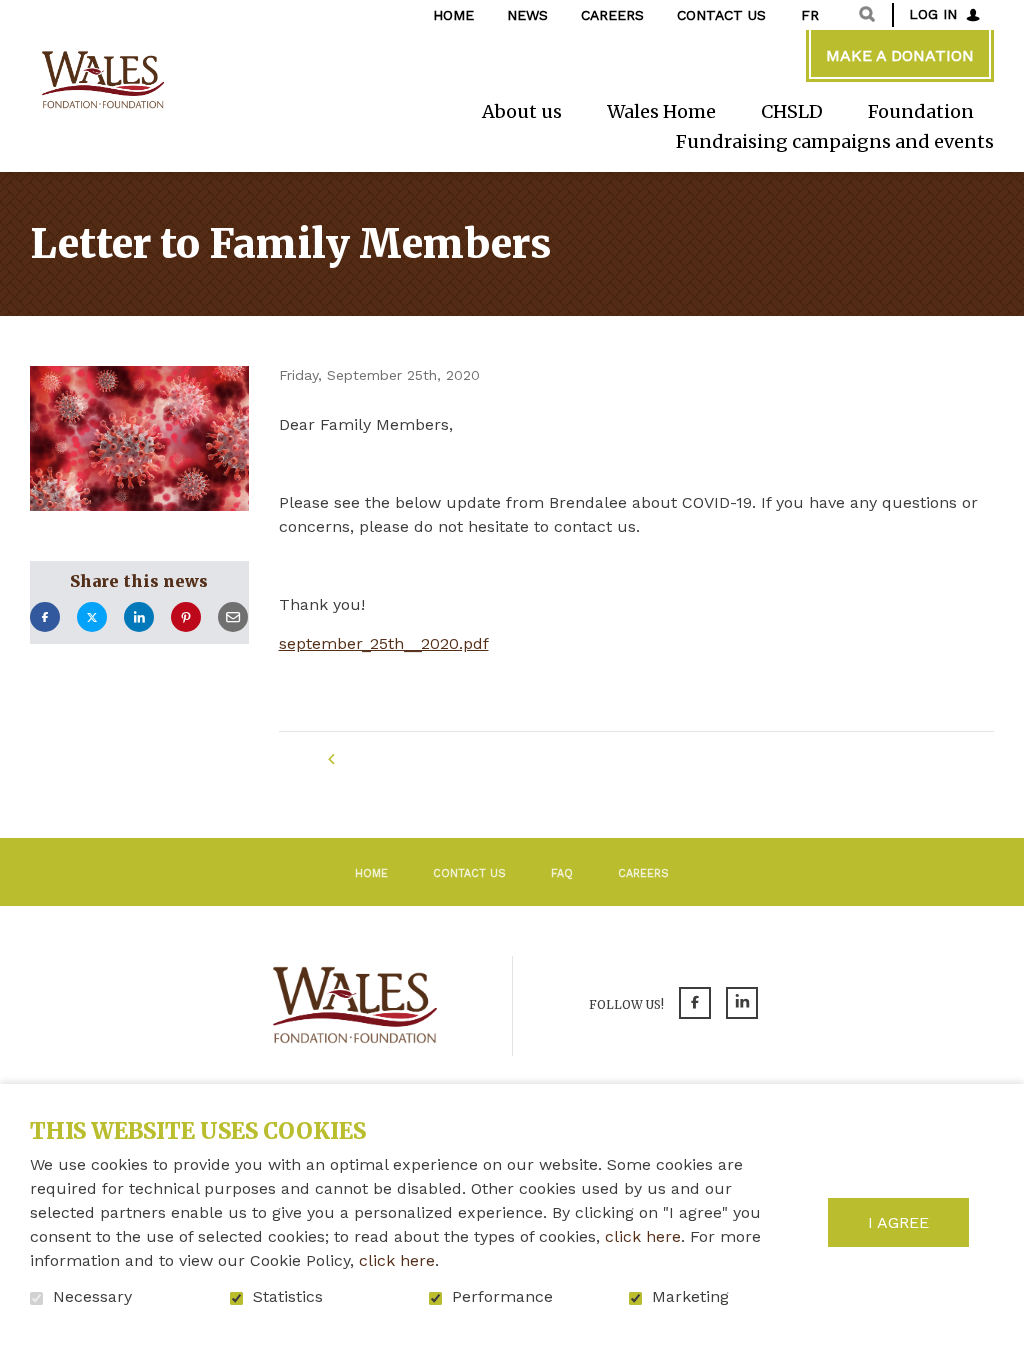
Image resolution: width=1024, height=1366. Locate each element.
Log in (933, 14)
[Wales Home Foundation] (101, 80)
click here (643, 1236)
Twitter (92, 617)
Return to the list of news (475, 759)
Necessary (92, 1297)
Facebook (45, 617)
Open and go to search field (867, 14)
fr (810, 15)
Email (233, 617)
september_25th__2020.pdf (384, 644)
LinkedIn (139, 617)
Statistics (288, 1297)
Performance (502, 1297)
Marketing (690, 1297)
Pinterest (186, 617)
